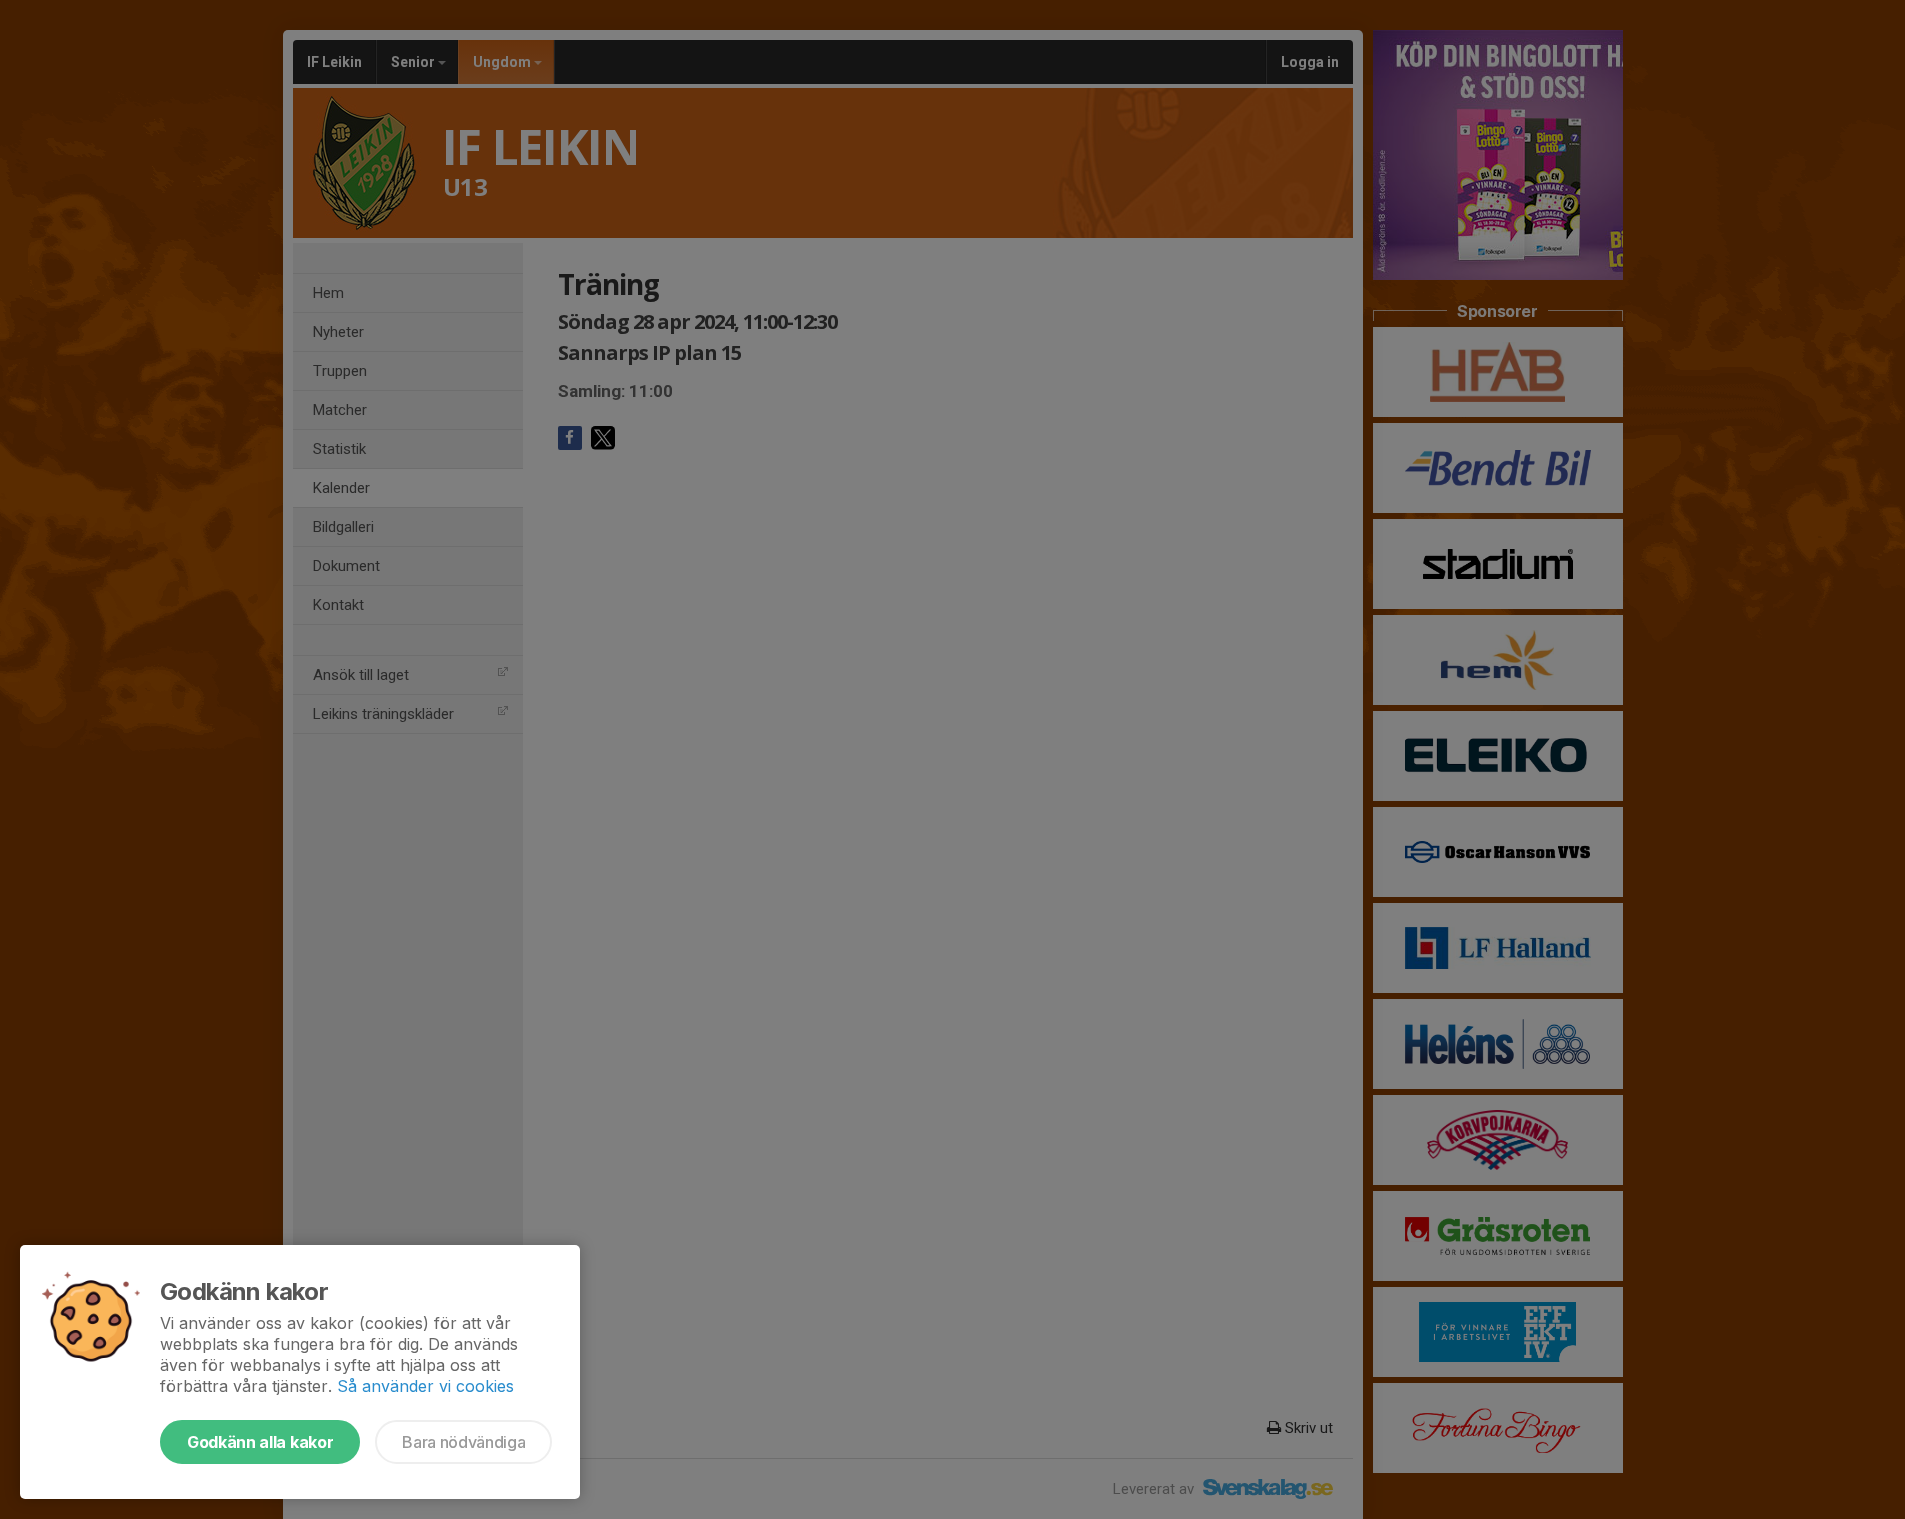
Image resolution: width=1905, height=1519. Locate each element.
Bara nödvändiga (463, 1442)
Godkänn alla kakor (260, 1442)
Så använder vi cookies (425, 1386)
